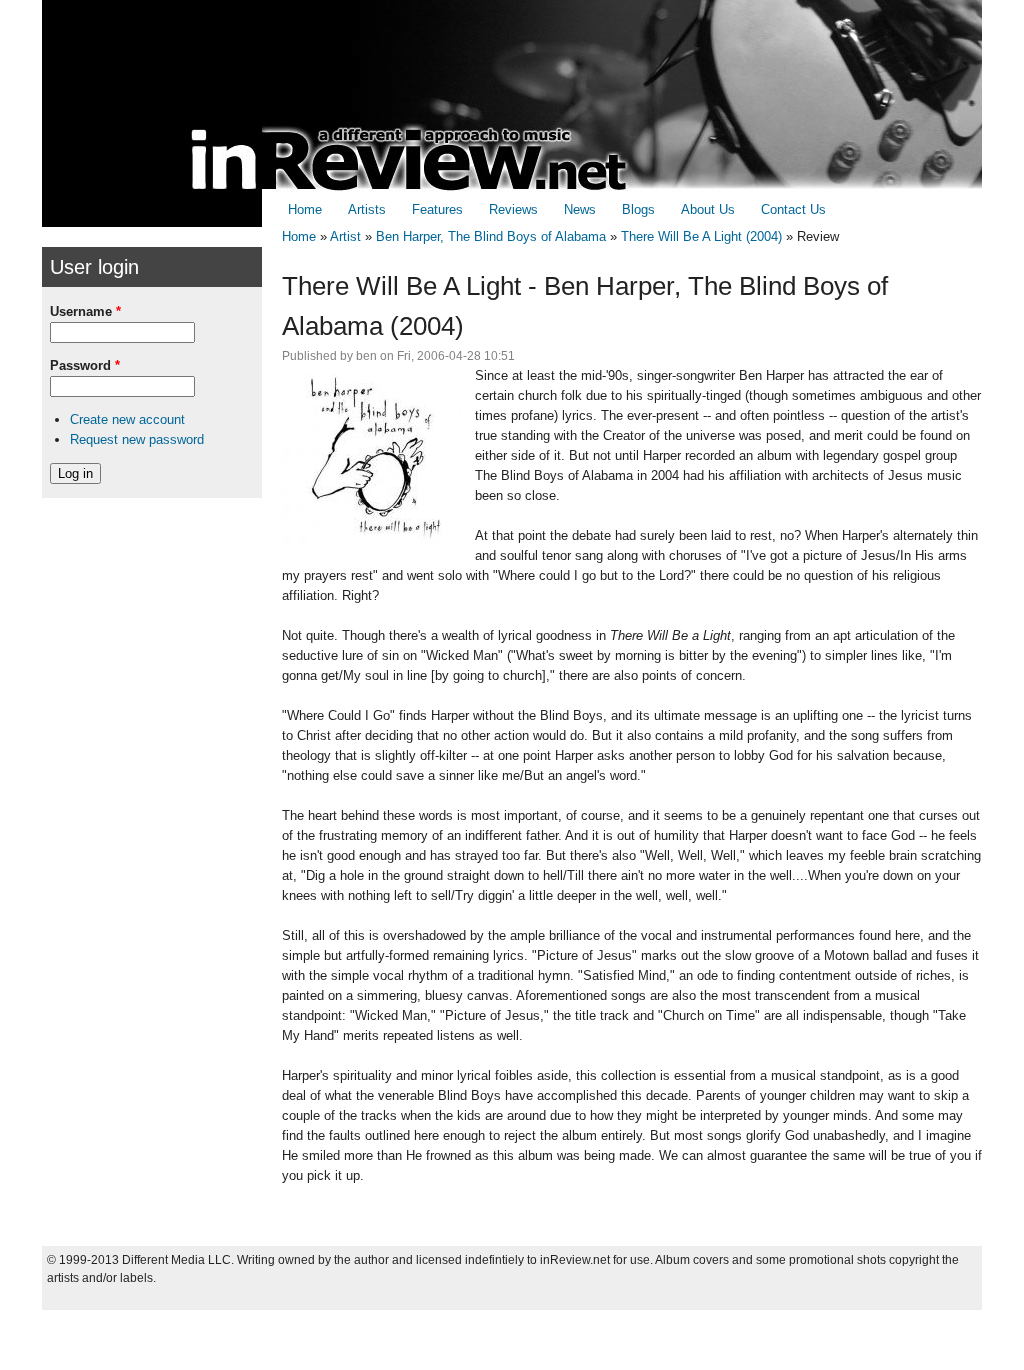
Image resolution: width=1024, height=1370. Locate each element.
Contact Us (793, 209)
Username (85, 311)
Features (437, 209)
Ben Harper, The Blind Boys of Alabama (491, 236)
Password (85, 365)
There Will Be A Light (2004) (701, 236)
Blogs (638, 209)
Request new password (137, 439)
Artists (367, 209)
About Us (708, 209)
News (580, 209)
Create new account (127, 419)
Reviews (513, 209)
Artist (345, 236)
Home (305, 209)
